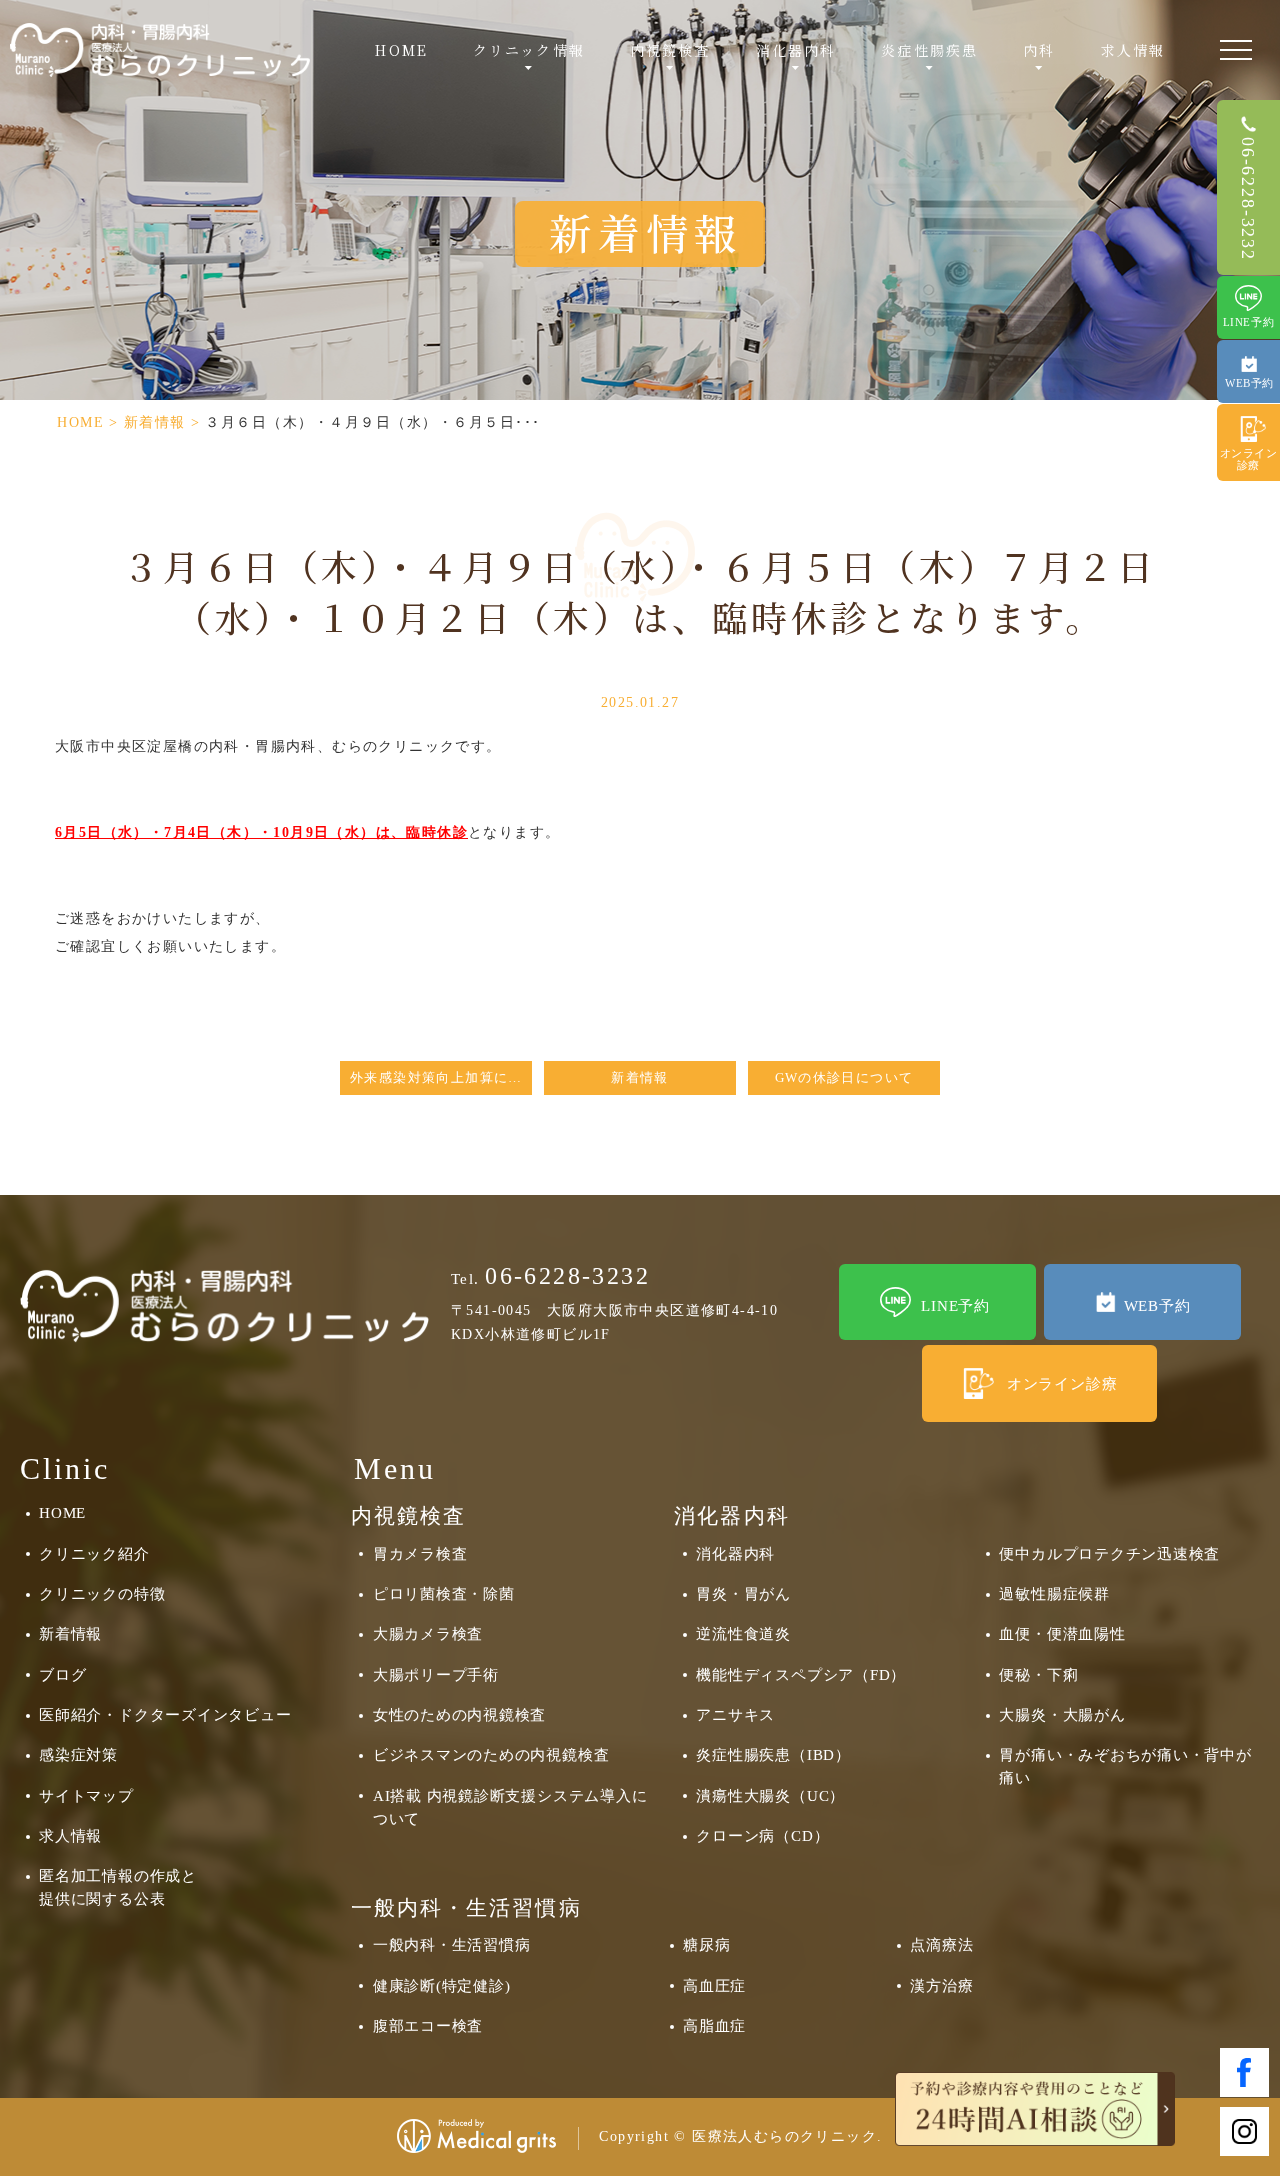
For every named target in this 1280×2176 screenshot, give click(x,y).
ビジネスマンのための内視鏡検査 (491, 1754)
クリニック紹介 (94, 1553)
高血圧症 (714, 1985)
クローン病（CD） (762, 1835)
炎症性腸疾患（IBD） (773, 1754)
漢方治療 (941, 1985)
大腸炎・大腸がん (1062, 1714)
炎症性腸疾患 (929, 50)
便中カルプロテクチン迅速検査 (1109, 1553)
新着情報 (155, 422)
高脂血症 (714, 2025)
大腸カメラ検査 (428, 1633)
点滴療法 (941, 1944)
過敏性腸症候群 (1054, 1593)
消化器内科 (735, 1553)
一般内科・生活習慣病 (452, 1944)
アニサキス (735, 1714)
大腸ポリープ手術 (436, 1674)
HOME (401, 50)
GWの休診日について (844, 1078)
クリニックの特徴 (102, 1593)
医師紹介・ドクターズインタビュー (165, 1714)
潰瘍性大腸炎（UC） (770, 1795)
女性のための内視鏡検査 (459, 1714)
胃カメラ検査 (420, 1553)
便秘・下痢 (1038, 1674)
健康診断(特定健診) (442, 1985)
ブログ (62, 1674)
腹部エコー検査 (428, 2025)
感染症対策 (78, 1754)
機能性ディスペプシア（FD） (801, 1674)
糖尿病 (706, 1944)
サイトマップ (86, 1795)
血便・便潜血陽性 (1062, 1633)
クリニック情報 (529, 50)
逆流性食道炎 (743, 1633)
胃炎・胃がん (743, 1593)
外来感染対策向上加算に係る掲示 (441, 1078)
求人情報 (1133, 50)
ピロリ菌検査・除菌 (444, 1593)
